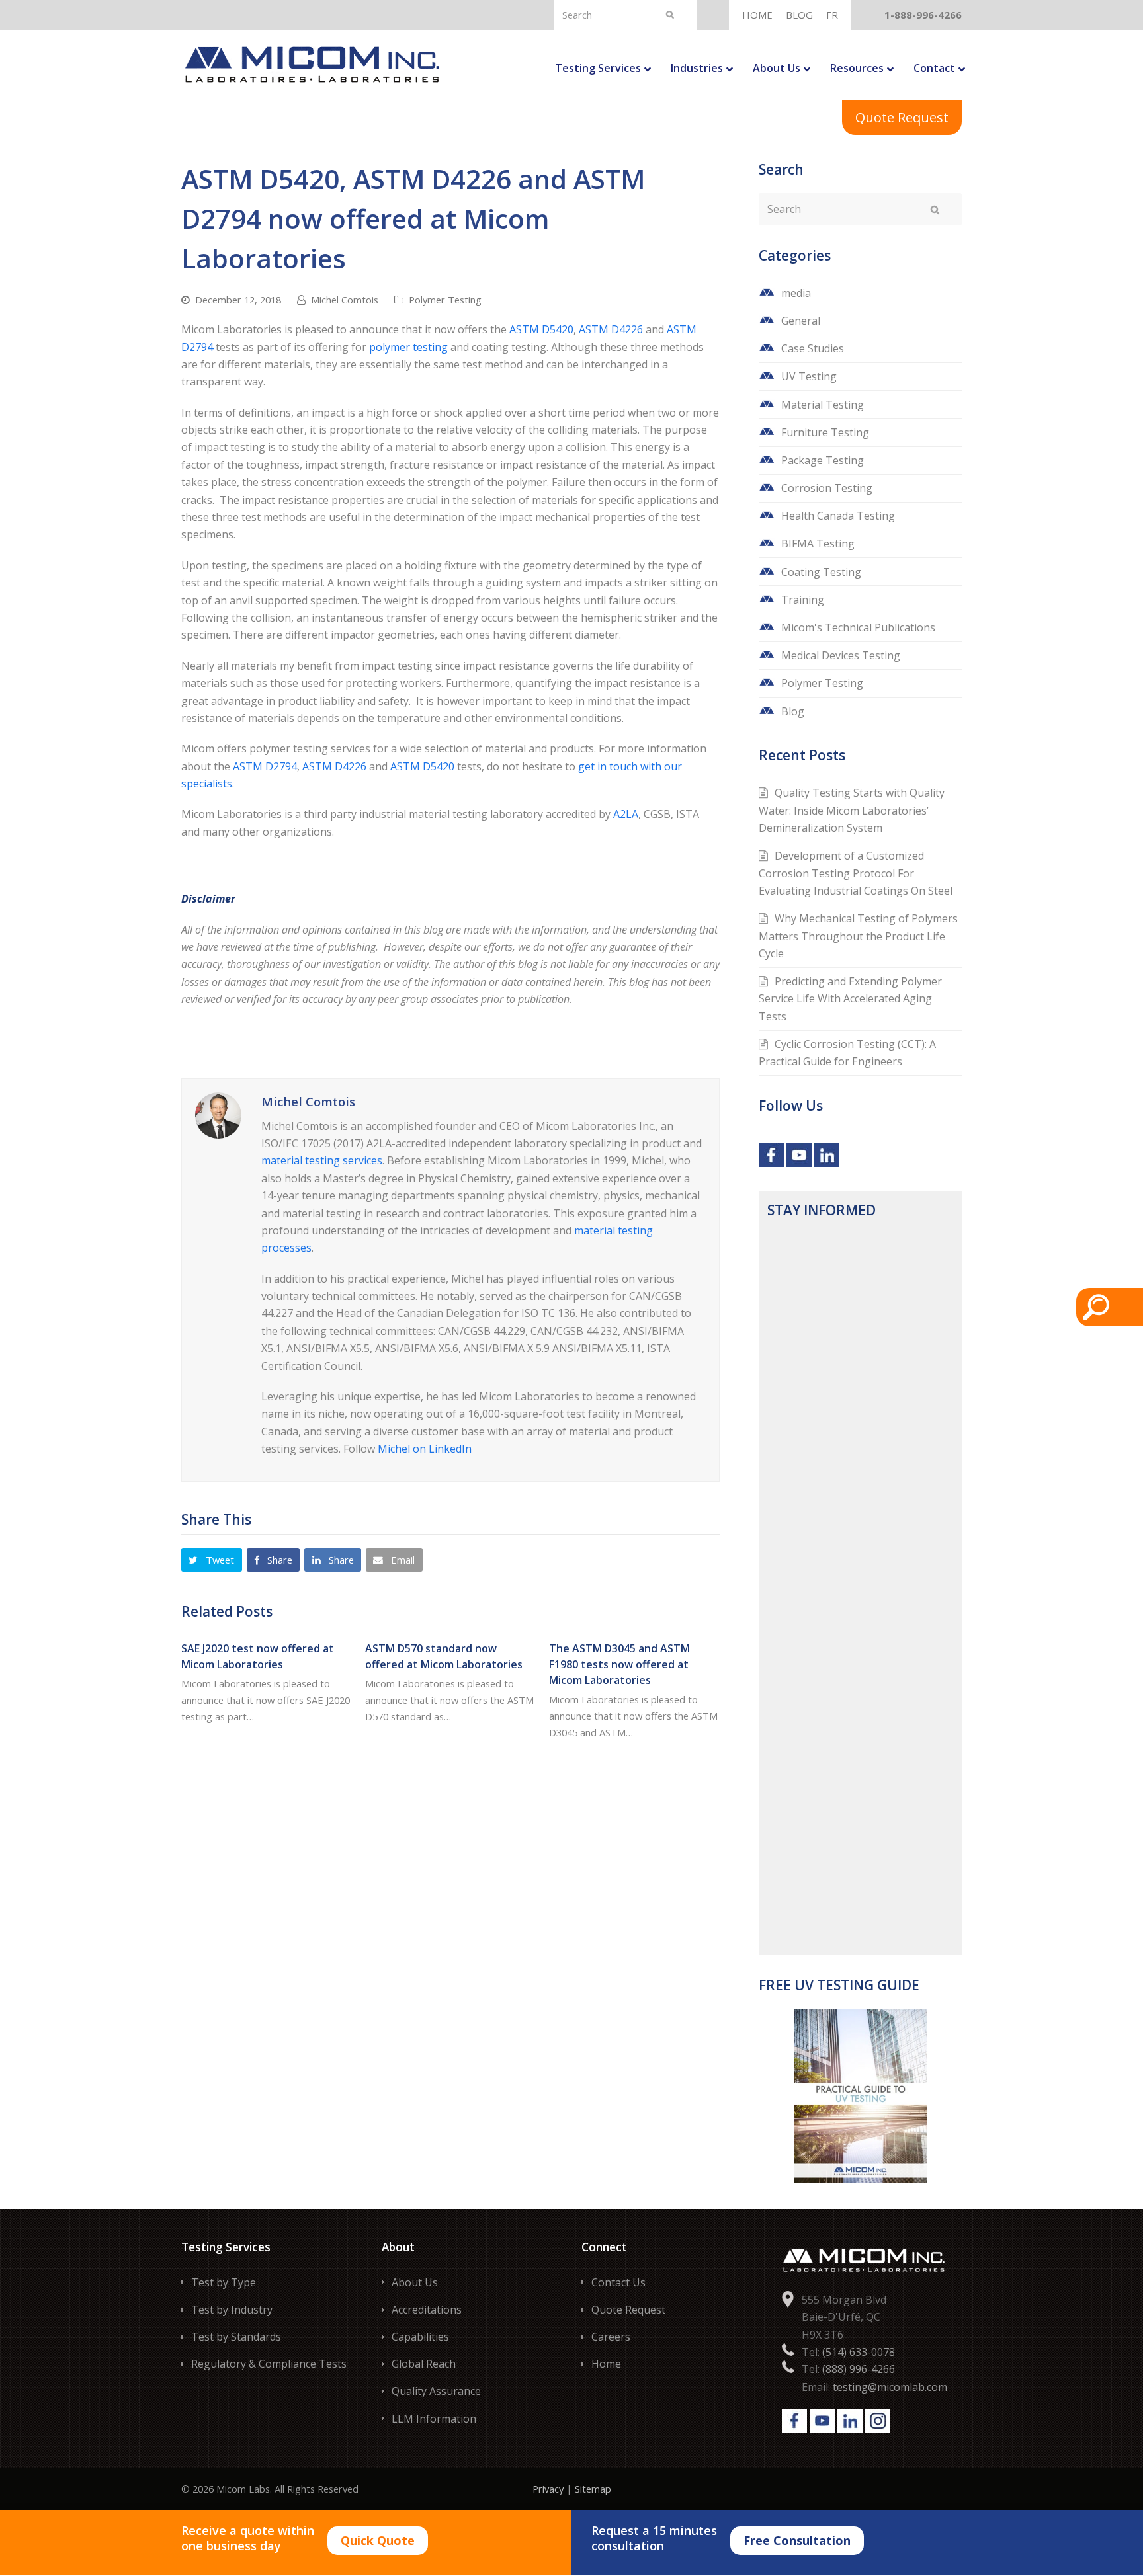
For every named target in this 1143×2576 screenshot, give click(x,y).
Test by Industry (232, 2310)
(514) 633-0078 (859, 2352)
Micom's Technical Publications (858, 627)
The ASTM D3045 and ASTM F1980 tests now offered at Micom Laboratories (619, 1664)
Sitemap (593, 2489)
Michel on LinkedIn (425, 1449)
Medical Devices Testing (841, 655)
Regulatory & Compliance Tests (269, 2364)
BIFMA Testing (818, 543)
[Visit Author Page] (218, 1115)
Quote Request (902, 117)
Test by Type (224, 2282)
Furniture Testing (825, 432)
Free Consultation (797, 2540)
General (801, 321)
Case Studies (813, 348)
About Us (415, 2282)
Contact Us (618, 2282)
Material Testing (823, 405)
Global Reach (424, 2364)
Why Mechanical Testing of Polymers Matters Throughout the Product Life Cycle (858, 936)
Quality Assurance (436, 2391)
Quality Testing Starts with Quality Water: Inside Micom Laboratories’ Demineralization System (852, 810)
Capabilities (420, 2337)
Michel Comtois (345, 300)
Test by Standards (236, 2337)
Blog (793, 711)
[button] (212, 1560)
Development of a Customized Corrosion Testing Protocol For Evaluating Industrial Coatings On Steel (856, 873)
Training (803, 600)
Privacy (548, 2489)
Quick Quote (378, 2540)
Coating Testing (821, 572)
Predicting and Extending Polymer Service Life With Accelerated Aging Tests (850, 999)
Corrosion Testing (827, 488)
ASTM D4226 (611, 329)
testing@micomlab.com (890, 2387)
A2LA (626, 814)
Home (606, 2364)
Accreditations (427, 2310)
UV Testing (809, 376)
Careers (611, 2337)
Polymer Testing (445, 300)
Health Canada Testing (838, 516)
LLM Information (434, 2419)
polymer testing (408, 347)
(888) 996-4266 (859, 2369)
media (796, 293)
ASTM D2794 (265, 766)
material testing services (322, 1160)
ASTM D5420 (541, 329)
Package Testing (823, 460)
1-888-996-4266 (923, 15)
